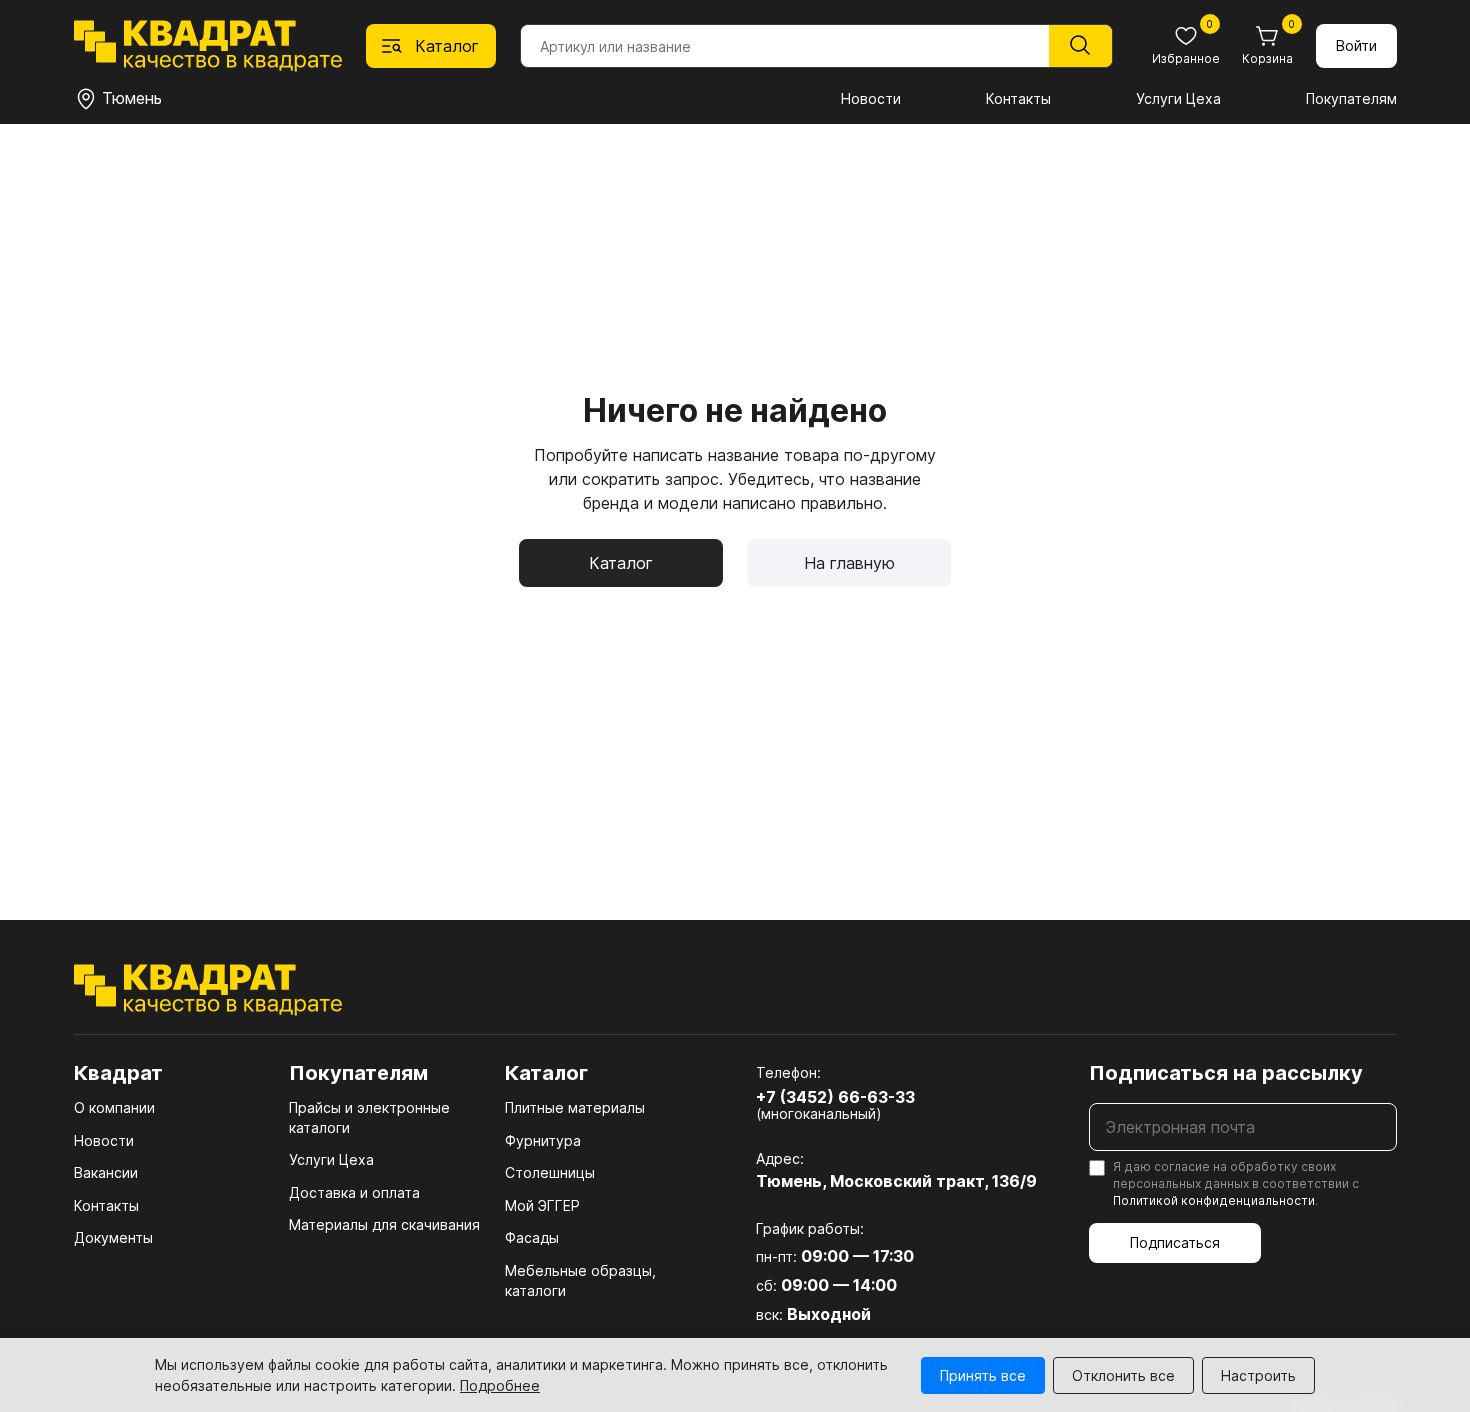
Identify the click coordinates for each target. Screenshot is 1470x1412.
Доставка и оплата (354, 1192)
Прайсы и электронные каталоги (369, 1117)
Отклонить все (1123, 1375)
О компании (114, 1107)
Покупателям (1351, 98)
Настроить (1258, 1375)
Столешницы (550, 1172)
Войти (1356, 45)
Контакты (1018, 98)
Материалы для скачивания (384, 1224)
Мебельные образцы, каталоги (580, 1280)
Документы (113, 1237)
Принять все (983, 1375)
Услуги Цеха (1178, 98)
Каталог (621, 563)
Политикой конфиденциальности (1214, 1200)
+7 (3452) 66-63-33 (835, 1097)
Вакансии (106, 1172)
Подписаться (1175, 1242)
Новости (871, 98)
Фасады (532, 1237)
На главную (849, 563)
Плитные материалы (575, 1107)
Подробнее (500, 1385)
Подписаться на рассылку (1226, 1073)
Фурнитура (543, 1140)
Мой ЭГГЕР (542, 1205)
